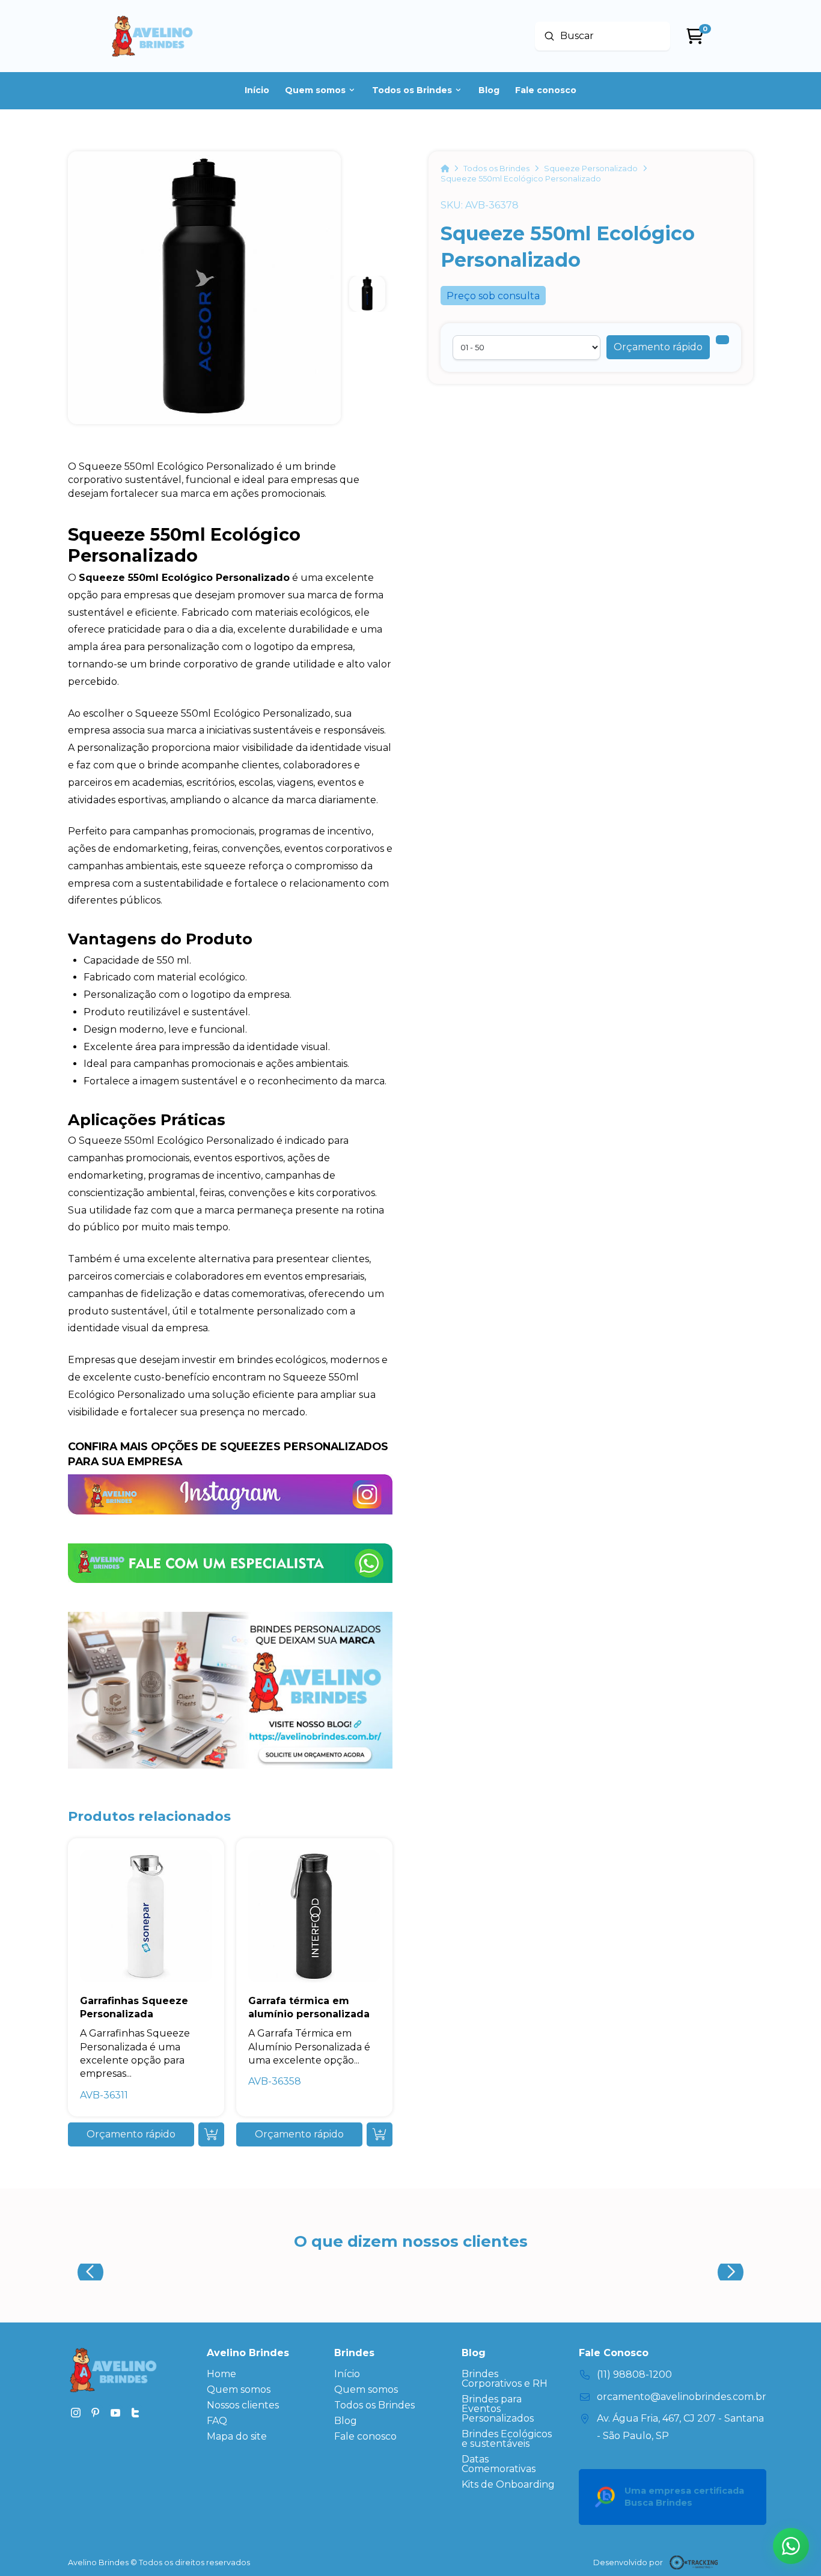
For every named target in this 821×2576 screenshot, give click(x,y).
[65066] (722, 340)
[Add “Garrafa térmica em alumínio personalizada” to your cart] (380, 2134)
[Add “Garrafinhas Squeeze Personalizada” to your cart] (211, 2134)
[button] (658, 347)
